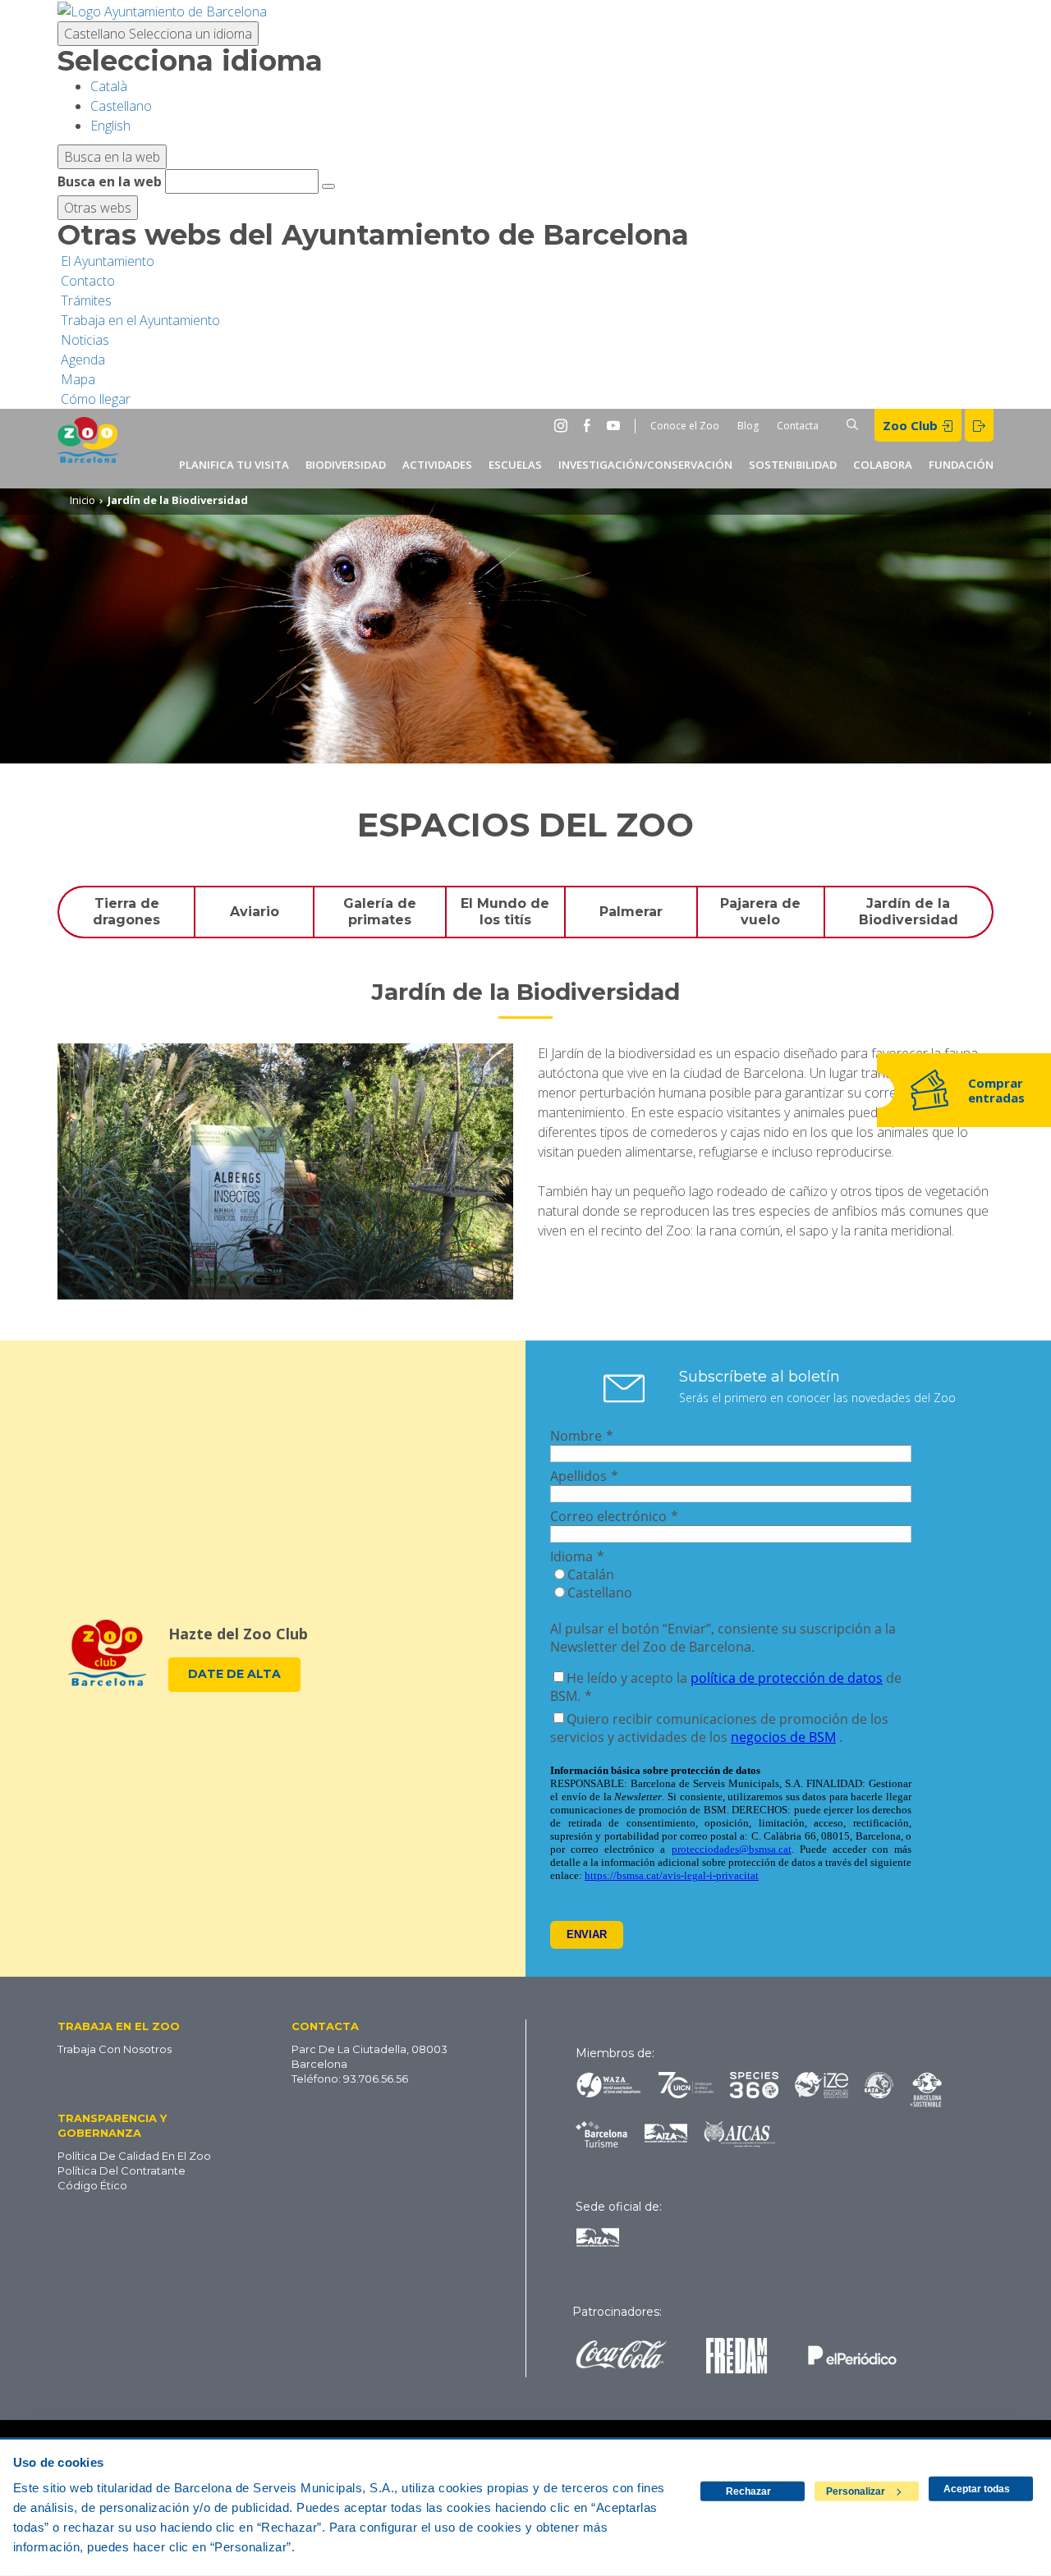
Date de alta (234, 1674)
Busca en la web (110, 181)
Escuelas (515, 465)
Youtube (617, 425)
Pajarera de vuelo (760, 911)
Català (109, 86)
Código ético (92, 2185)
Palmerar (631, 912)
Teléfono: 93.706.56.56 (350, 2079)
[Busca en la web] (328, 186)
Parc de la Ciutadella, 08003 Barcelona (369, 2056)
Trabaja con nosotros (115, 2049)
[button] (150, 2025)
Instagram (564, 425)
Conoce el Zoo (685, 426)
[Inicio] (88, 449)
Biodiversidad (346, 465)
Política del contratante (122, 2170)
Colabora (883, 465)
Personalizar (856, 2491)
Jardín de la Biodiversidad (909, 911)
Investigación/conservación (645, 465)
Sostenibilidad (793, 465)
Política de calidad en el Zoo (134, 2156)
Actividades (437, 465)
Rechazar (748, 2491)
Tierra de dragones (126, 911)
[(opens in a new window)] (162, 10)
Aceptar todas (977, 2489)
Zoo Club (912, 425)
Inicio (83, 500)
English (110, 126)
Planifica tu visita (234, 465)
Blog (748, 426)
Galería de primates (380, 911)
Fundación (961, 465)
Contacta (798, 426)
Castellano (158, 34)
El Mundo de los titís (505, 911)
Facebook (590, 425)
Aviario (255, 912)
